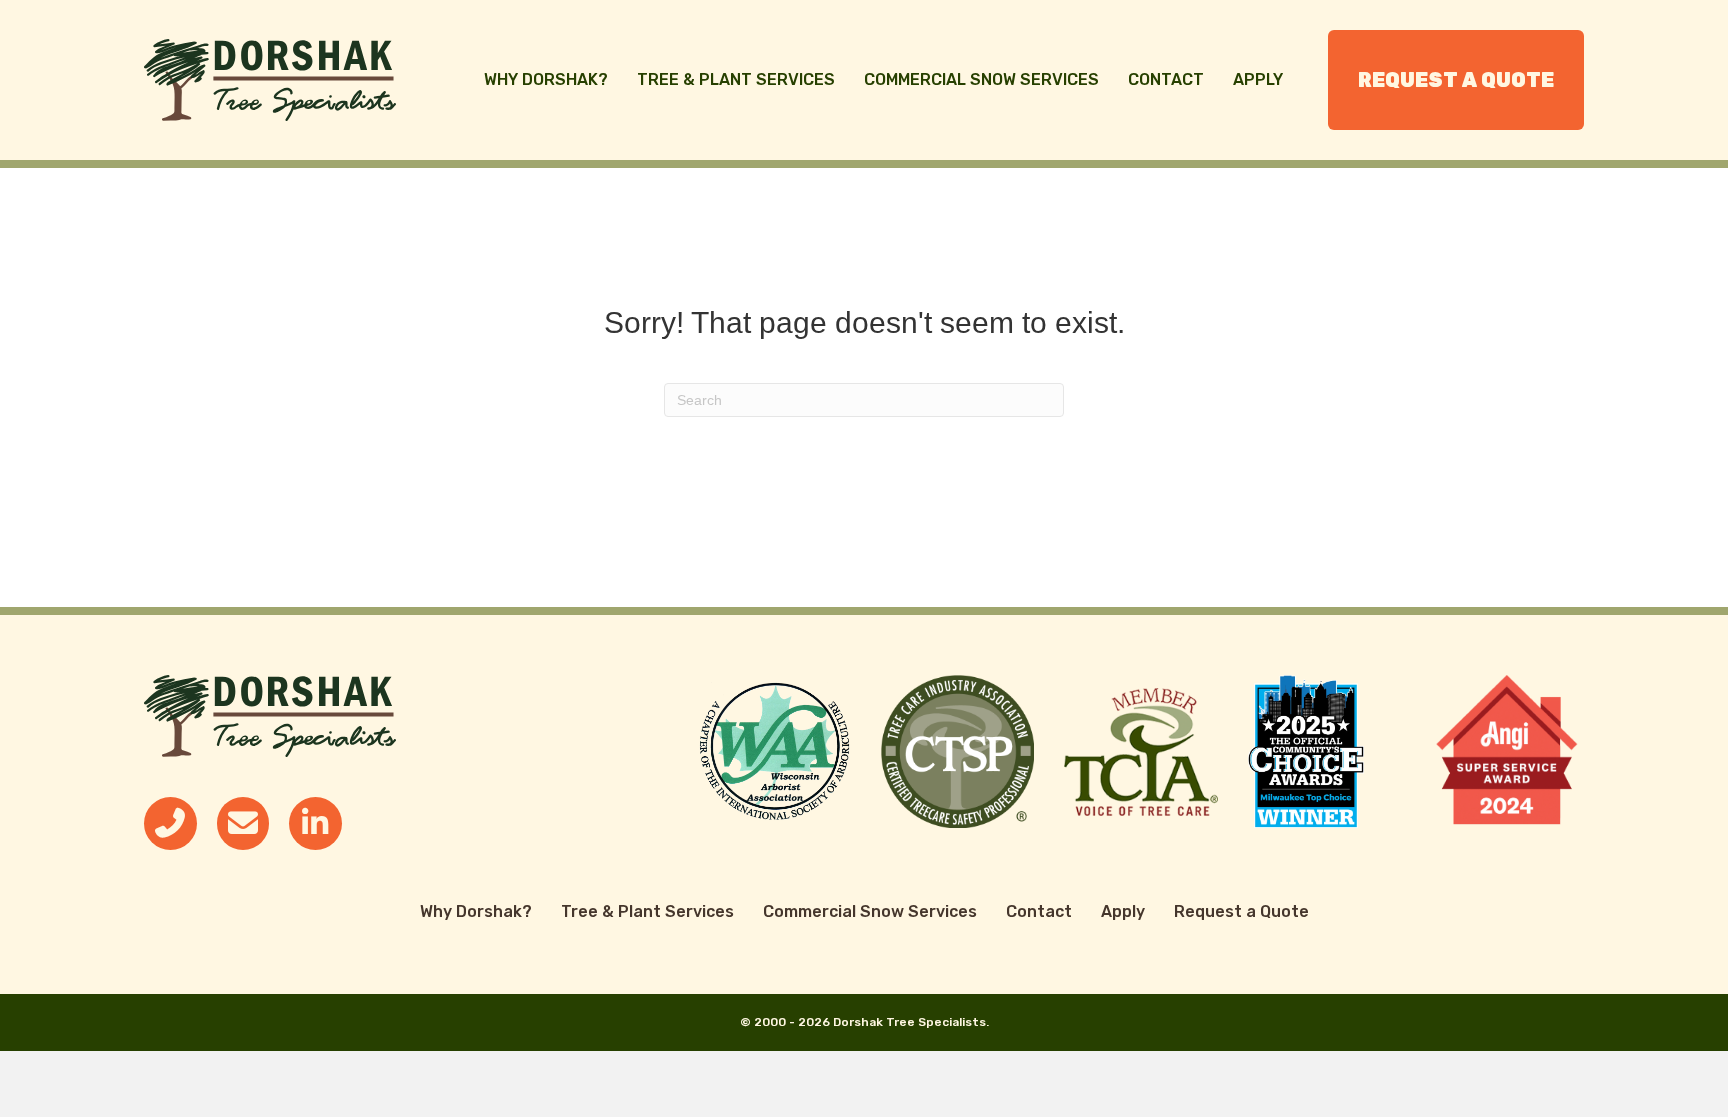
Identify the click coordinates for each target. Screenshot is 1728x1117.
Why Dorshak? (546, 79)
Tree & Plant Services (736, 79)
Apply (1258, 79)
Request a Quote (1456, 80)
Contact (1166, 79)
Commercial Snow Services (981, 79)
